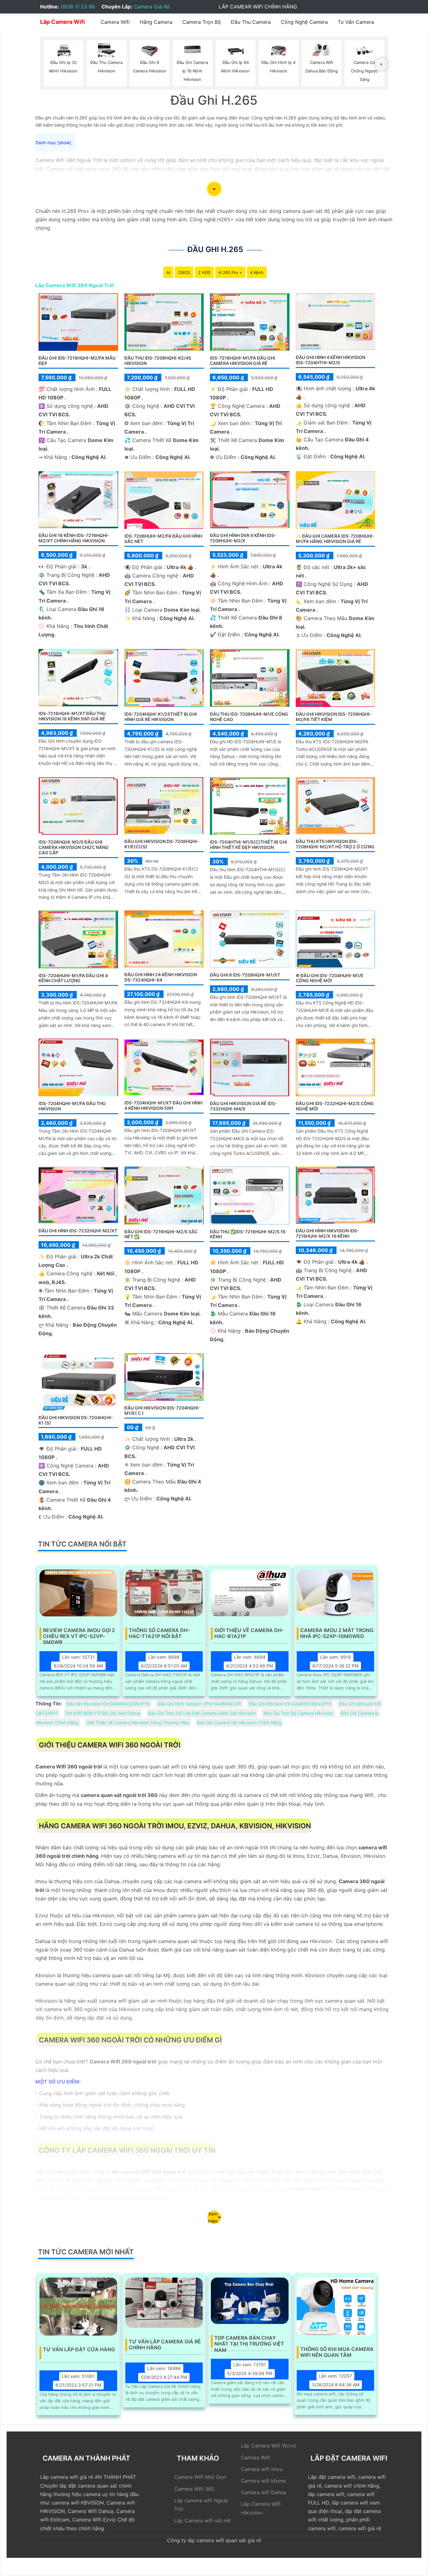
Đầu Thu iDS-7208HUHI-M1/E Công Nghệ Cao (249, 717)
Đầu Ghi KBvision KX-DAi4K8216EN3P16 (290, 1704)
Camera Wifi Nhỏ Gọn (200, 2477)
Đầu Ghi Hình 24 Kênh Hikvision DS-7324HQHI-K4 (161, 977)
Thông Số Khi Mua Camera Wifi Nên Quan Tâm (337, 2352)
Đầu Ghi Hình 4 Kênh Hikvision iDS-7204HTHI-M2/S (331, 360)
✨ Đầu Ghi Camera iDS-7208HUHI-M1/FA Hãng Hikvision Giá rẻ (335, 539)
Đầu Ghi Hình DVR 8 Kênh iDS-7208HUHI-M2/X (243, 538)
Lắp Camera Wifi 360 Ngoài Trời (75, 285)
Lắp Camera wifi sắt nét (203, 2521)
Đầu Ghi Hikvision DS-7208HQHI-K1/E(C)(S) (162, 844)
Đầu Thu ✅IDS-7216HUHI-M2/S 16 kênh (248, 1234)
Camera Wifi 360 (194, 2489)
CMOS (184, 272)
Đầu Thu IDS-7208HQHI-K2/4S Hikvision (158, 361)
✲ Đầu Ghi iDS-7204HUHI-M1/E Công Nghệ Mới (330, 978)
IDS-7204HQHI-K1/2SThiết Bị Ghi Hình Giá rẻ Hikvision (161, 717)
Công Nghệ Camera (304, 22)
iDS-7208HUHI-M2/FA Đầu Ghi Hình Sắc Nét (163, 539)
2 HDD (204, 272)
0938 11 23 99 (78, 7)
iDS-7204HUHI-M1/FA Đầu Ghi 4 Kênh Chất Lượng (73, 978)
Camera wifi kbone (263, 2481)
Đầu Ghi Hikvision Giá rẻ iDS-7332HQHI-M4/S (243, 1106)
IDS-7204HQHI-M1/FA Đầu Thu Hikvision (72, 1106)
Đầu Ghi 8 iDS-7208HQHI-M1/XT (245, 975)
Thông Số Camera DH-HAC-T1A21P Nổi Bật (159, 1633)
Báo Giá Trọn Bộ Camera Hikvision (298, 1713)
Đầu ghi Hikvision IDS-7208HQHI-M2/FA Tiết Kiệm (334, 717)
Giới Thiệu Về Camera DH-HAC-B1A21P (249, 1633)
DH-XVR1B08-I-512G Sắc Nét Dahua (103, 1713)
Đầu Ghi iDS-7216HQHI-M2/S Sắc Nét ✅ (161, 1234)
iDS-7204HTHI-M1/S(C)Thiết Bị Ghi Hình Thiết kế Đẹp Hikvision (248, 845)
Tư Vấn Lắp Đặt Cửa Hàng (79, 2349)
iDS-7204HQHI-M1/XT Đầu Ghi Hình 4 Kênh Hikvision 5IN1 (163, 1105)
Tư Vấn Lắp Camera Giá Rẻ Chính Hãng (165, 2345)
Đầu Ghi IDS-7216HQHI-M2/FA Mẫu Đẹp (77, 361)
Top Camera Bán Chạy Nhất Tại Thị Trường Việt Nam (249, 2341)
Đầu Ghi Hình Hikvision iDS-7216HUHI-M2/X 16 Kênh (327, 1233)
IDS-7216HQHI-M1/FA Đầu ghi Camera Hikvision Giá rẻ (243, 361)
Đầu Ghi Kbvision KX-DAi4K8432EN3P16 (108, 1704)
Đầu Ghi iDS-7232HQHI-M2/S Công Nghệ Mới (335, 1106)
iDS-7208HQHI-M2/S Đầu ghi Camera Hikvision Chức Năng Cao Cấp (74, 847)
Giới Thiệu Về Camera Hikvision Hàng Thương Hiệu (138, 1723)
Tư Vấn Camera (356, 22)
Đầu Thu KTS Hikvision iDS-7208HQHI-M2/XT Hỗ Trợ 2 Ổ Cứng (335, 844)
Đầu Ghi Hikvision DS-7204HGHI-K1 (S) (76, 1420)
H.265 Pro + (230, 272)
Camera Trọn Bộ (202, 22)
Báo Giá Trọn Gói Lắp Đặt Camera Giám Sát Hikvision (202, 1713)
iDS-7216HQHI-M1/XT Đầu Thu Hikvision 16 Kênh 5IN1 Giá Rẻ (72, 716)
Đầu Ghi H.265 (215, 249)
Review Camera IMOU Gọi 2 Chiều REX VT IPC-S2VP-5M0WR (79, 1634)
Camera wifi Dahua (264, 2492)
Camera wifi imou (262, 2469)
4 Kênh (257, 272)
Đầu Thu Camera (251, 22)
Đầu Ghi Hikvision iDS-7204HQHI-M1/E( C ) (162, 1410)
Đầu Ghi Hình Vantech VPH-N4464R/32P (199, 1704)
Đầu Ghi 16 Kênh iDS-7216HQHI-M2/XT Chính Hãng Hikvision (74, 538)
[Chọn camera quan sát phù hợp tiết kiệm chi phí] (381, 64)
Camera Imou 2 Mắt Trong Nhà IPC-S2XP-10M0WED (337, 1633)
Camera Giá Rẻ (152, 7)
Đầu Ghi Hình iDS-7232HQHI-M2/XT (78, 1231)
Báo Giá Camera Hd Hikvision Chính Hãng (239, 1723)
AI (168, 272)
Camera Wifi (115, 22)
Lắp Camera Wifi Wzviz (269, 2446)
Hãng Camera (156, 22)
